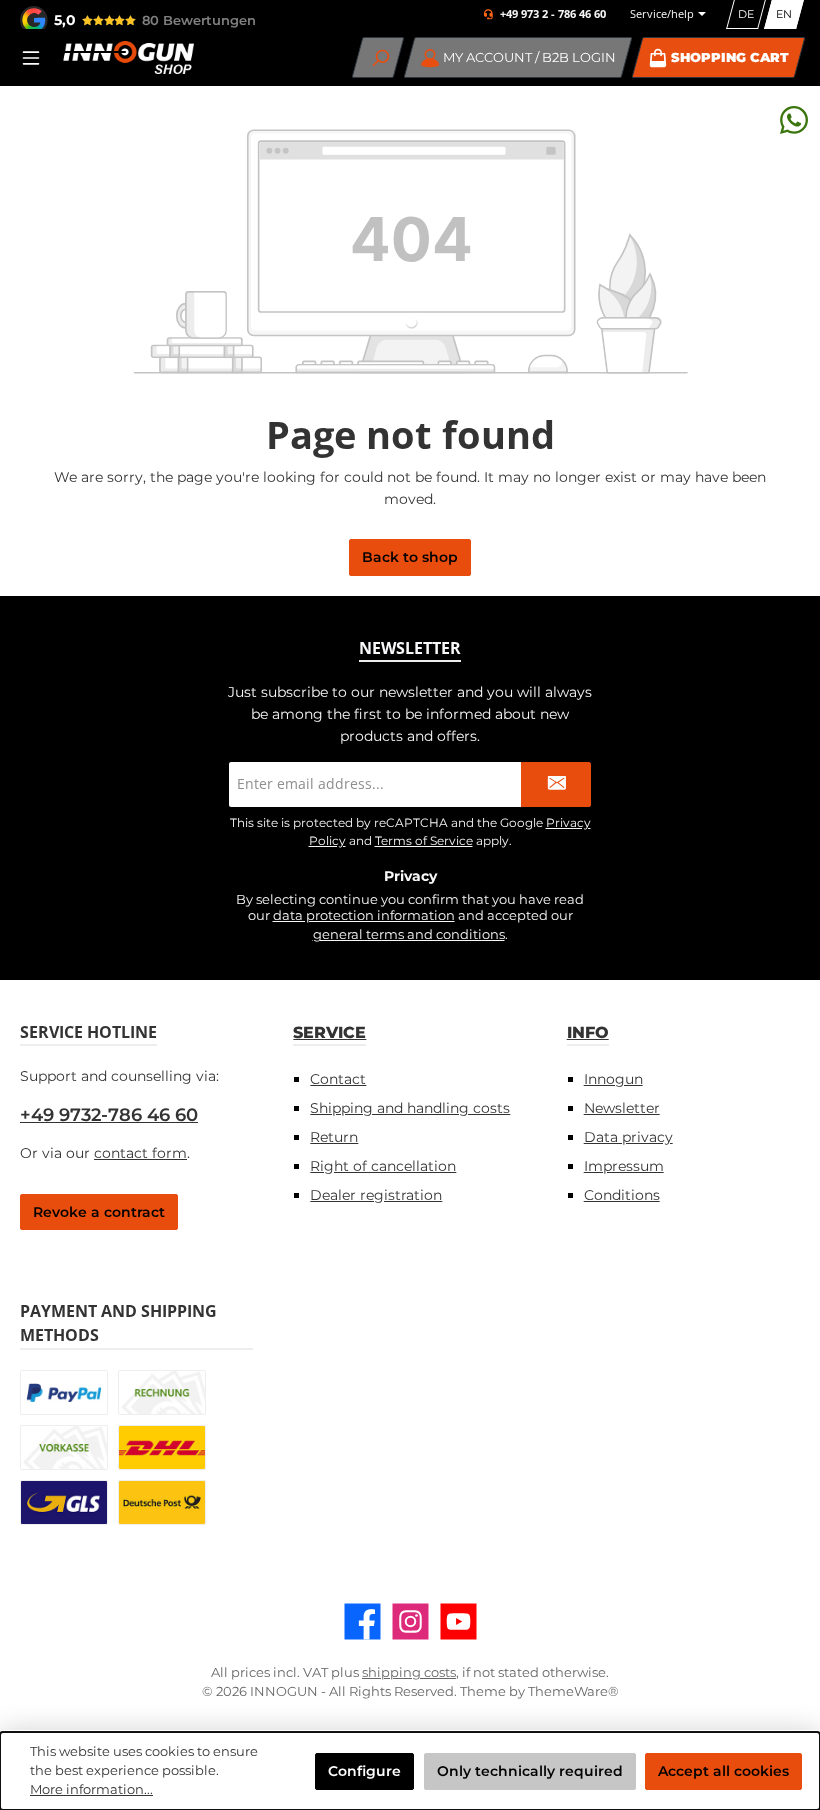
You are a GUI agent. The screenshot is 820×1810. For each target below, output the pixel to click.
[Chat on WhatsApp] (794, 119)
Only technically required (530, 1771)
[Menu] (37, 57)
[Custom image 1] (64, 1392)
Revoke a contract (99, 1212)
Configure (364, 1771)
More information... (91, 1789)
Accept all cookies (723, 1771)
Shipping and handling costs (410, 1108)
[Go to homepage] (128, 57)
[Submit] (556, 784)
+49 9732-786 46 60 (109, 1115)
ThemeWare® (573, 1691)
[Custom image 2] (162, 1392)
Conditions (622, 1195)
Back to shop (410, 557)
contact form (140, 1153)
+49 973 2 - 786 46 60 (553, 14)
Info (588, 1032)
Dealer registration (376, 1195)
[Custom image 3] (64, 1447)
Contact (338, 1079)
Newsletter (622, 1108)
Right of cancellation (383, 1166)
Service (329, 1032)
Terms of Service (424, 840)
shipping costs (409, 1672)
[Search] (378, 57)
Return (334, 1137)
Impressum (624, 1166)
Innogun (613, 1079)
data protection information (364, 915)
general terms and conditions (409, 934)
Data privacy (628, 1137)
